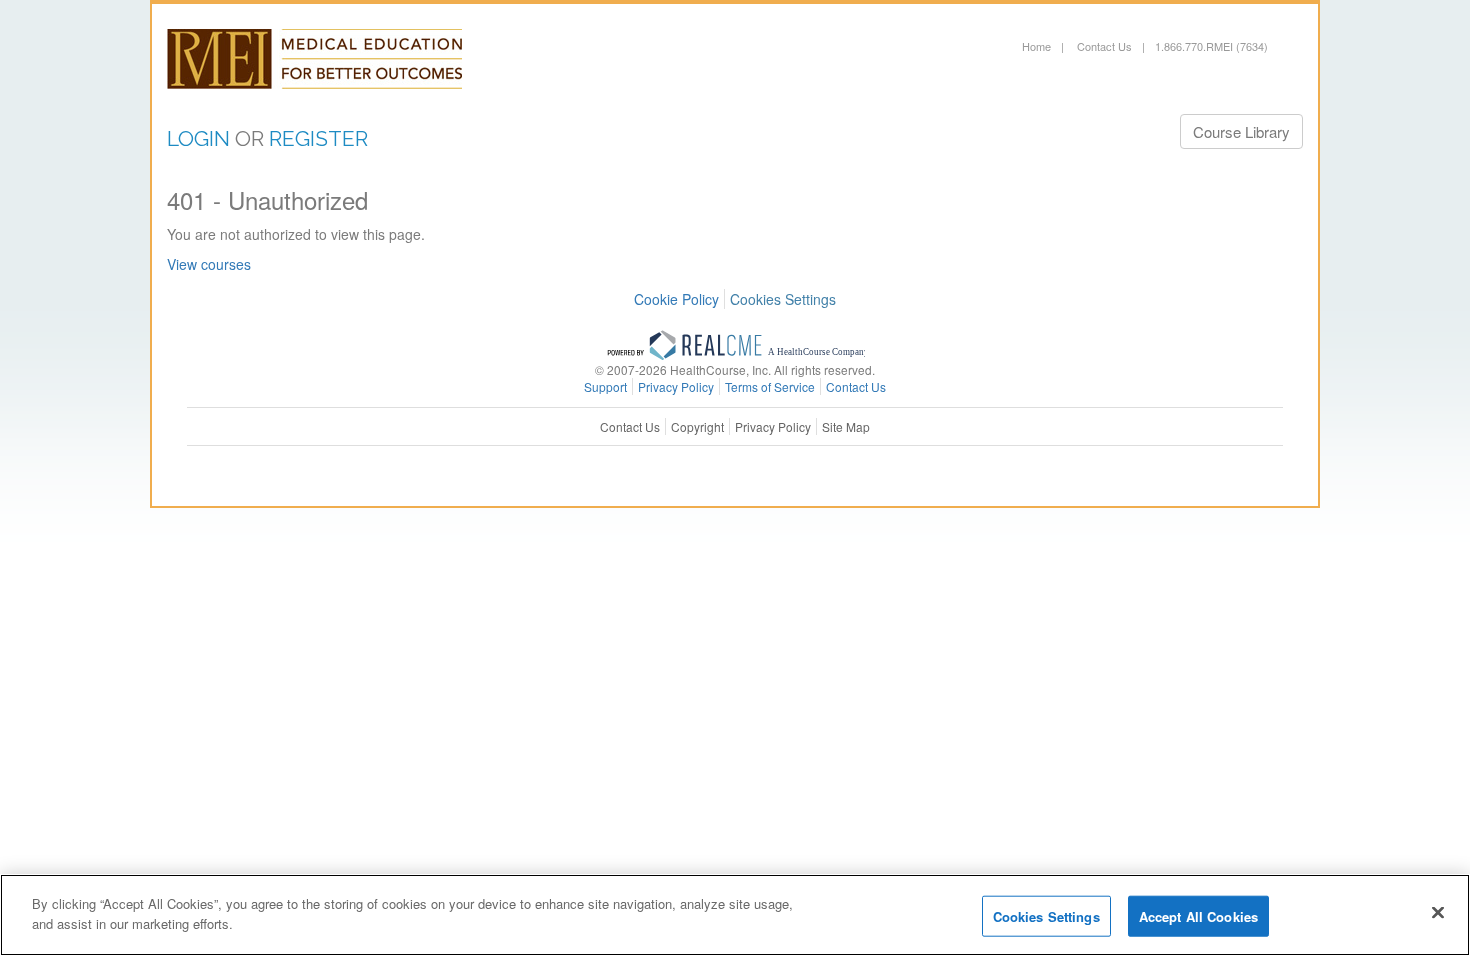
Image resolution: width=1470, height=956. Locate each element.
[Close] (1438, 912)
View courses (209, 264)
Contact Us (1103, 46)
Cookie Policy (676, 299)
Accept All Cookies (1198, 916)
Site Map (846, 426)
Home (1036, 46)
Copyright (697, 426)
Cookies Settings (783, 299)
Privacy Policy (773, 426)
